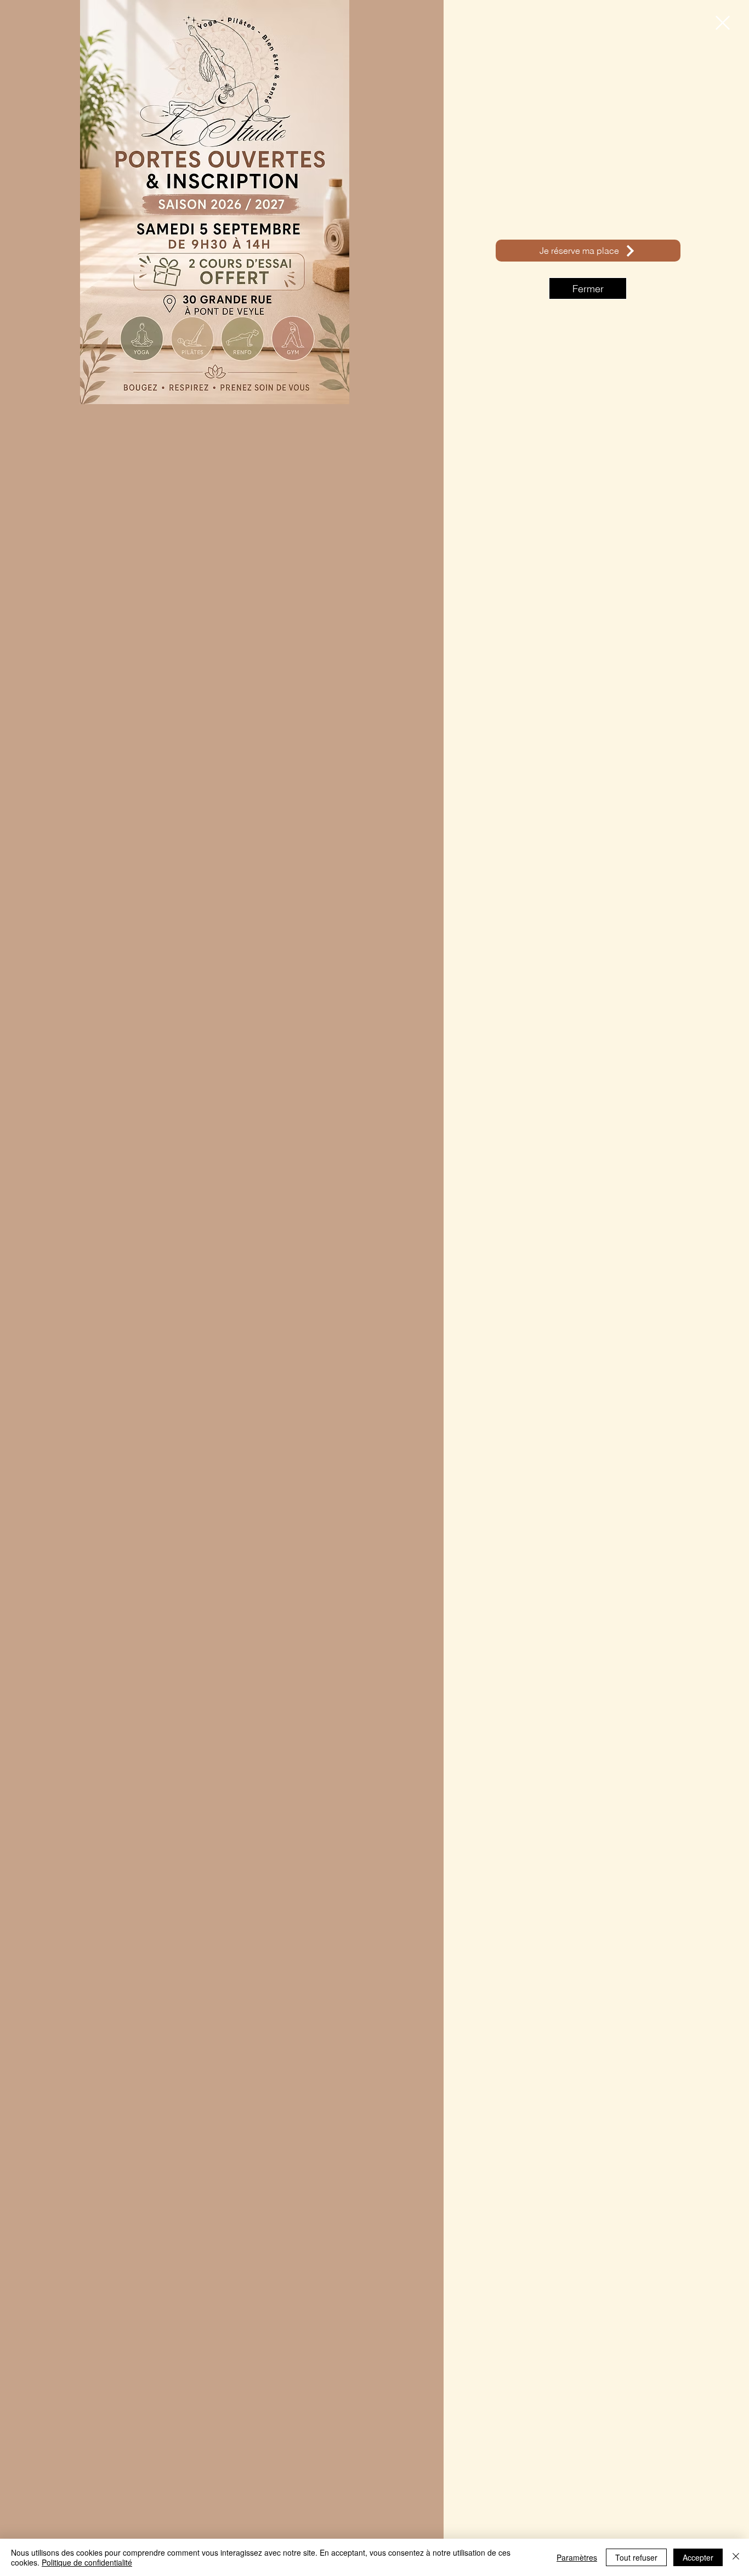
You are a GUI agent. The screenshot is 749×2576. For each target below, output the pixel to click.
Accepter (698, 2557)
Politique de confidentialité (87, 2562)
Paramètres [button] (577, 2557)
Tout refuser (636, 2557)
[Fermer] (736, 2557)
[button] (723, 23)
